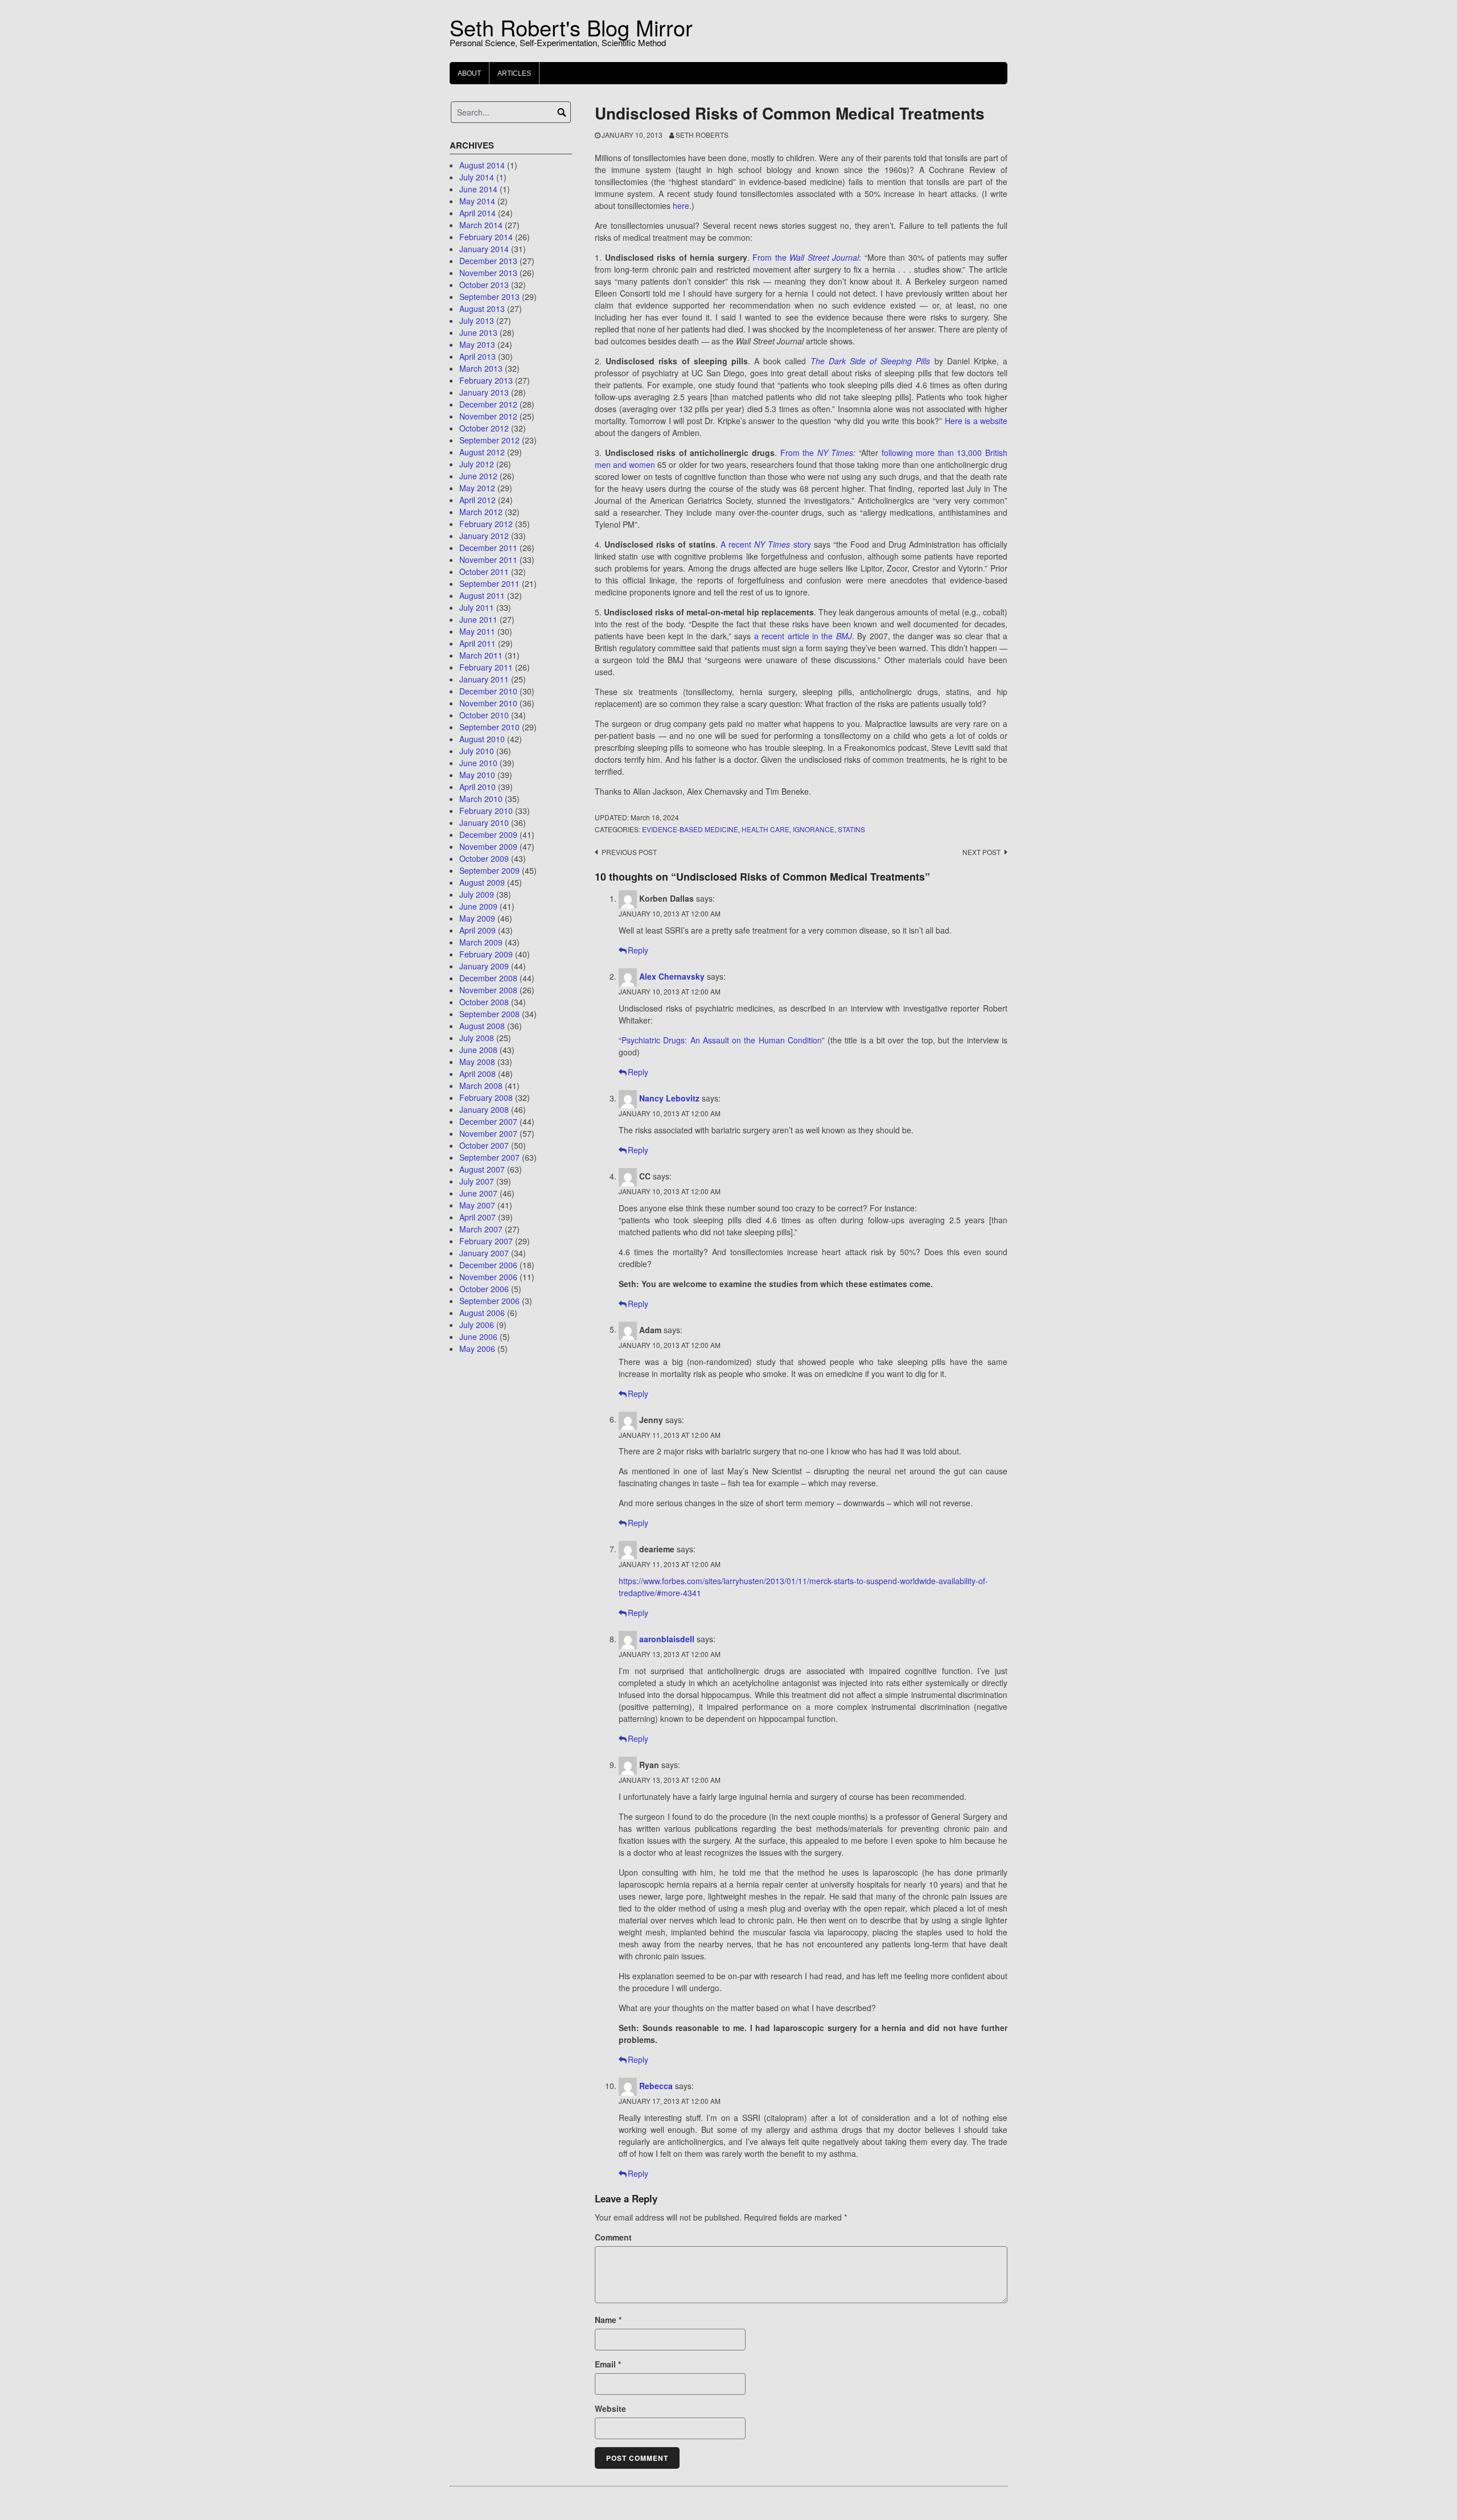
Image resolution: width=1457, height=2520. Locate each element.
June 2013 (478, 332)
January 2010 (484, 823)
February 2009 (486, 954)
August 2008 (482, 1026)
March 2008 (481, 1086)
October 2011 (484, 572)
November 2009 (488, 846)
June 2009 (478, 906)
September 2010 (489, 727)
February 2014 (486, 237)
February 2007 (486, 1241)
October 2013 (484, 285)
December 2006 (488, 1265)
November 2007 (488, 1133)
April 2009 (478, 930)
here (681, 205)
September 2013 (489, 297)
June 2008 (478, 1050)
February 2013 (486, 380)
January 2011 (484, 679)
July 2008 (477, 1038)
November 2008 (488, 990)
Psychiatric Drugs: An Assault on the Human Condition (722, 1040)
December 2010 (488, 691)
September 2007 (489, 1157)
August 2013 (482, 309)
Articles (514, 73)
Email (608, 2364)
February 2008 (486, 1097)
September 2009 (489, 870)
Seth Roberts (702, 135)
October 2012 (484, 428)
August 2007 (482, 1169)
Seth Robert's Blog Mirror (571, 27)
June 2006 (478, 1337)
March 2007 (481, 1229)
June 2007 (478, 1193)
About (469, 73)
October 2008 (484, 1002)
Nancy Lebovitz (669, 1098)
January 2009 (484, 966)
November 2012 (488, 416)
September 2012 (489, 440)
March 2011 (481, 655)
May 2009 (477, 918)
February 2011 (486, 667)
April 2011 (478, 643)
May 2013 (477, 344)
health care (765, 829)
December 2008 (488, 978)
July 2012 (477, 464)
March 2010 (481, 799)
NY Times (835, 453)
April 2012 (478, 500)
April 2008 (478, 1074)
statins (851, 829)
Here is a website (976, 421)
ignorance (814, 829)
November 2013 (488, 273)
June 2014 (478, 189)
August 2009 (482, 882)
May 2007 (477, 1205)
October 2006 (484, 1289)
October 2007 (484, 1145)
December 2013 (488, 261)
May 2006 (477, 1349)
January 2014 (484, 249)
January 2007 (484, 1253)
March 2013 (481, 368)
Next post (981, 852)
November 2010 (488, 703)
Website (610, 2408)
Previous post (629, 852)
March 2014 (481, 225)
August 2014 (482, 165)
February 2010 (486, 811)
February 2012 (486, 524)
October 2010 (484, 715)
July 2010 (477, 751)
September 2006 (489, 1301)
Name (608, 2320)
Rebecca (656, 2086)
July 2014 (477, 177)
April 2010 (478, 787)
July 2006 (477, 1325)
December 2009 (488, 834)
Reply (638, 950)
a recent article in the (803, 636)
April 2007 (478, 1217)
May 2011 (477, 631)
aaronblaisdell (667, 1639)
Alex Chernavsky (672, 976)
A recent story (765, 544)
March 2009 (481, 942)
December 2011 (488, 548)
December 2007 (488, 1121)
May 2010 (477, 775)
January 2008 (484, 1109)
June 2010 (478, 763)
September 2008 (489, 1014)
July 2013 (477, 320)
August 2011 (482, 595)
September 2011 (489, 583)
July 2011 (477, 607)
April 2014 (478, 213)
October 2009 (484, 858)
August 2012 (482, 452)
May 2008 (477, 1062)
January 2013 (484, 392)
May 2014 (477, 201)
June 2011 (478, 619)
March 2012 (481, 512)
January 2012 (484, 536)
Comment (613, 2237)
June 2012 (478, 476)
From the (806, 257)
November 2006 (488, 1277)
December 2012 (488, 404)
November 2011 (488, 560)
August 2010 (482, 739)
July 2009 (477, 894)
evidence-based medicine (690, 829)
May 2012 (477, 488)
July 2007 (477, 1181)
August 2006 (482, 1313)
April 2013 (478, 356)
